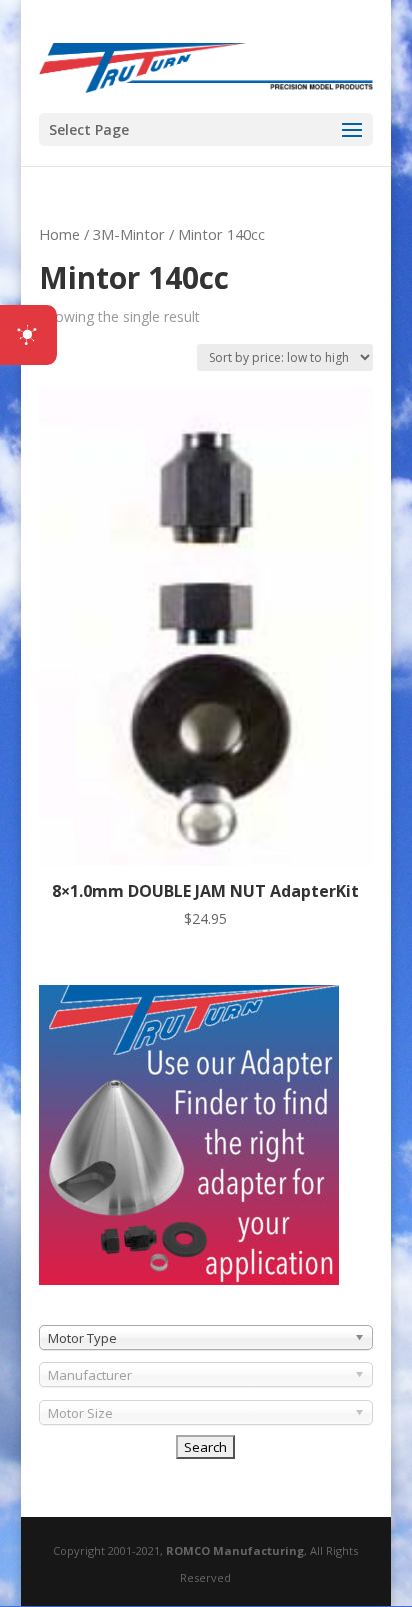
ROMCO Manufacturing (235, 1550)
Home (59, 234)
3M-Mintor (129, 234)
